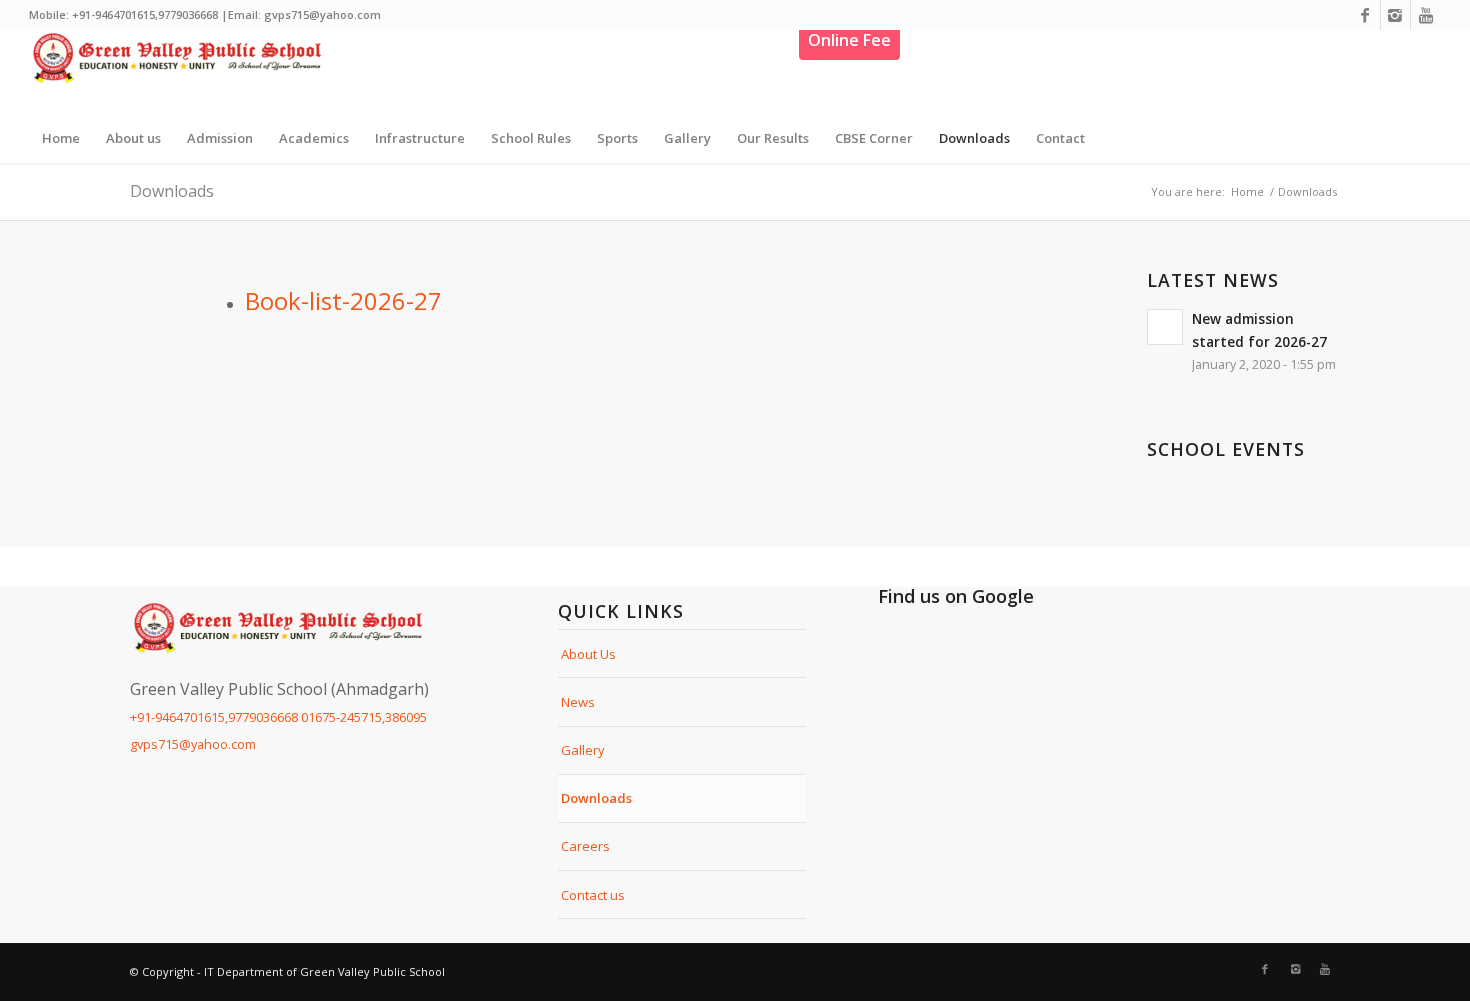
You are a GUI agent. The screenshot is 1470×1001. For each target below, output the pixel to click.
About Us (588, 654)
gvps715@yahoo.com (193, 744)
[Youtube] (1426, 15)
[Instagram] (1395, 15)
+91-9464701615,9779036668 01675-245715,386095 (278, 717)
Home (1247, 191)
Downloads (172, 191)
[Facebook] (1365, 15)
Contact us (593, 895)
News (578, 702)
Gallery (583, 750)
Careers (585, 846)
